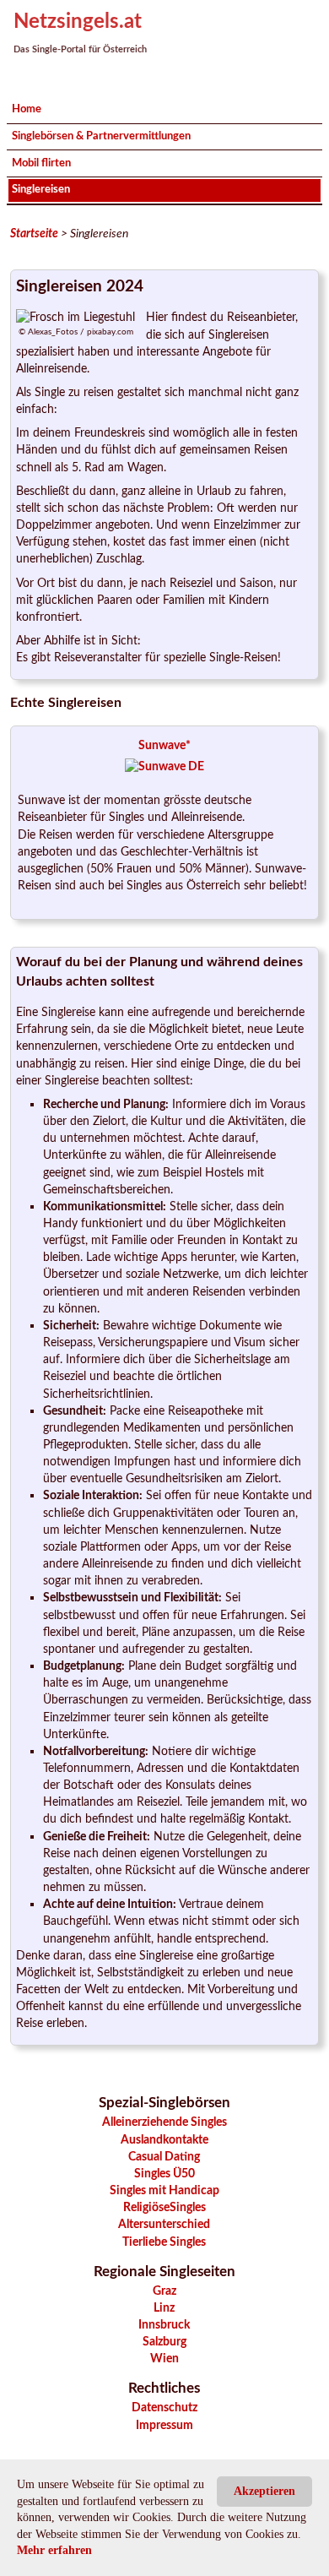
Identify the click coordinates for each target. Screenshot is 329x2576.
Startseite (34, 234)
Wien (164, 2359)
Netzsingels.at (78, 22)
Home (27, 109)
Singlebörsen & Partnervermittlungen (101, 136)
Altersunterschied (164, 2224)
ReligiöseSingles (164, 2207)
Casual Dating (164, 2157)
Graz (164, 2291)
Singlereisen (41, 189)
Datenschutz (164, 2408)
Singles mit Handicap (164, 2190)
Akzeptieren (264, 2491)
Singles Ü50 (164, 2174)
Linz (164, 2308)
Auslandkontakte (164, 2140)
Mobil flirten (41, 163)
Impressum (164, 2425)
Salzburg (164, 2342)
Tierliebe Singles (164, 2242)
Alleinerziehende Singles (164, 2122)
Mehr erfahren (54, 2550)
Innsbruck (164, 2325)
